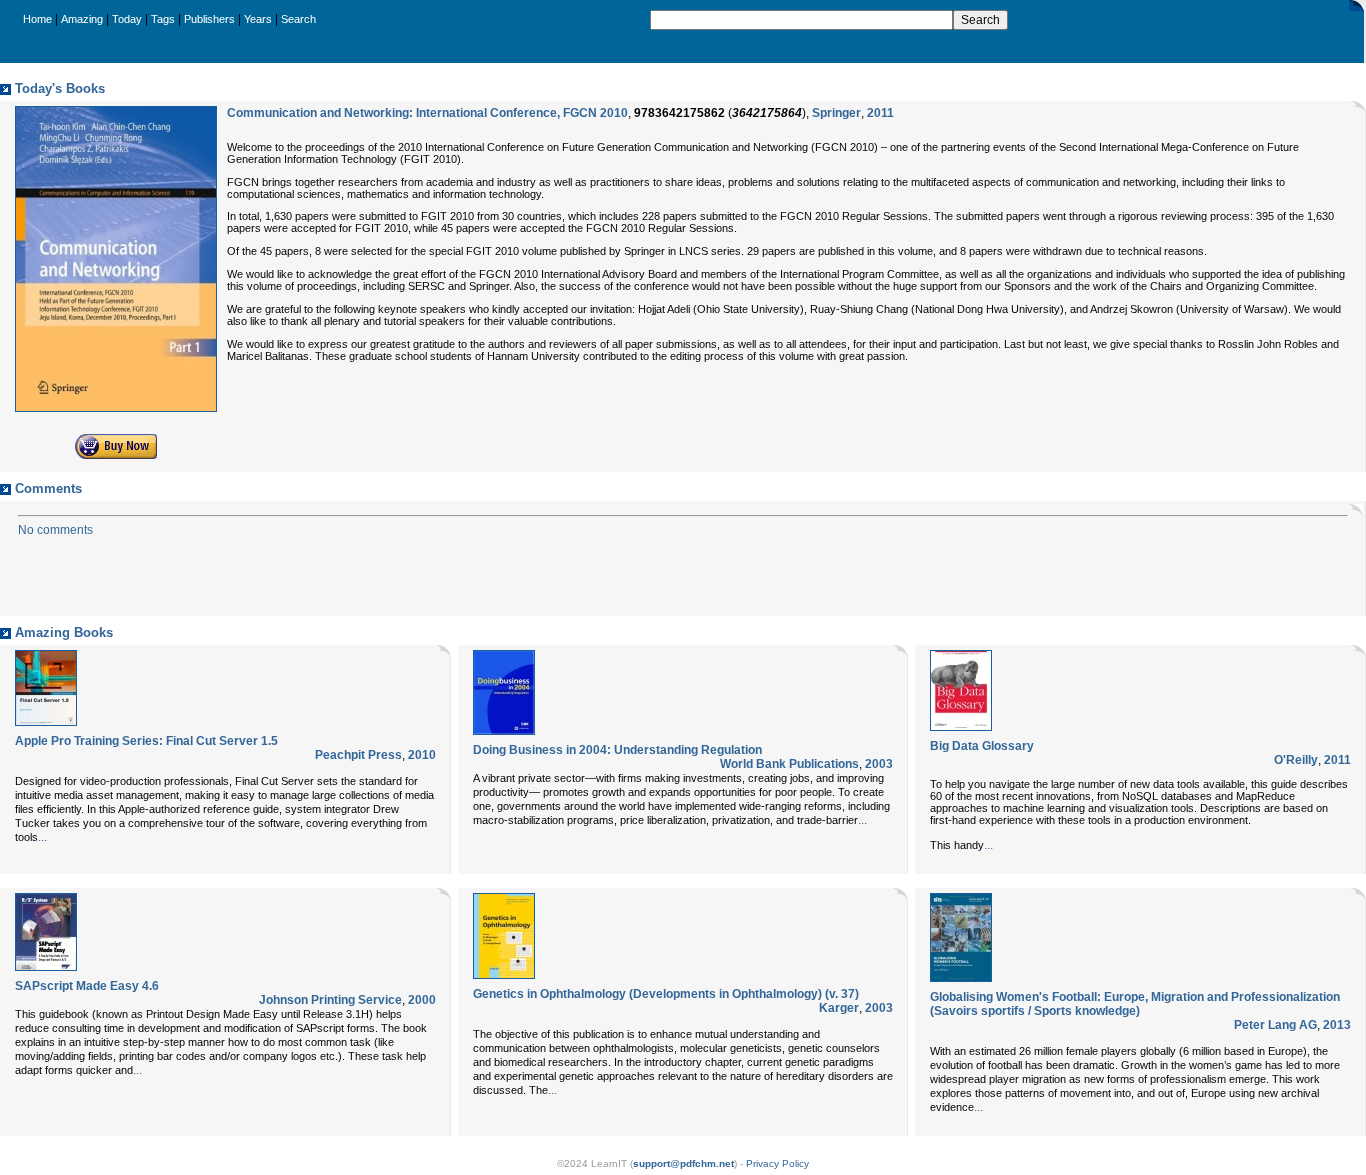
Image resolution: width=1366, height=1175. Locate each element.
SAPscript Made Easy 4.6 (87, 986)
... (42, 837)
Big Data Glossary (982, 746)
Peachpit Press (358, 755)
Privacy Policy (777, 1163)
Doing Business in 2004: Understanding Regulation (617, 750)
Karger (839, 1008)
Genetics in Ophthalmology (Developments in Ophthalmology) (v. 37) (666, 994)
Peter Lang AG (1275, 1025)
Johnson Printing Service (330, 1000)
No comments (55, 530)
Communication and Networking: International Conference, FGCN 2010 (427, 113)
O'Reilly (1296, 760)
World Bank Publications (789, 764)
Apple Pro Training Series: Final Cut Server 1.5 (146, 741)
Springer (836, 113)
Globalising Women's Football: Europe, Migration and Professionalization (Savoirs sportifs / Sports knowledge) (1135, 1004)
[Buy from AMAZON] (116, 455)
